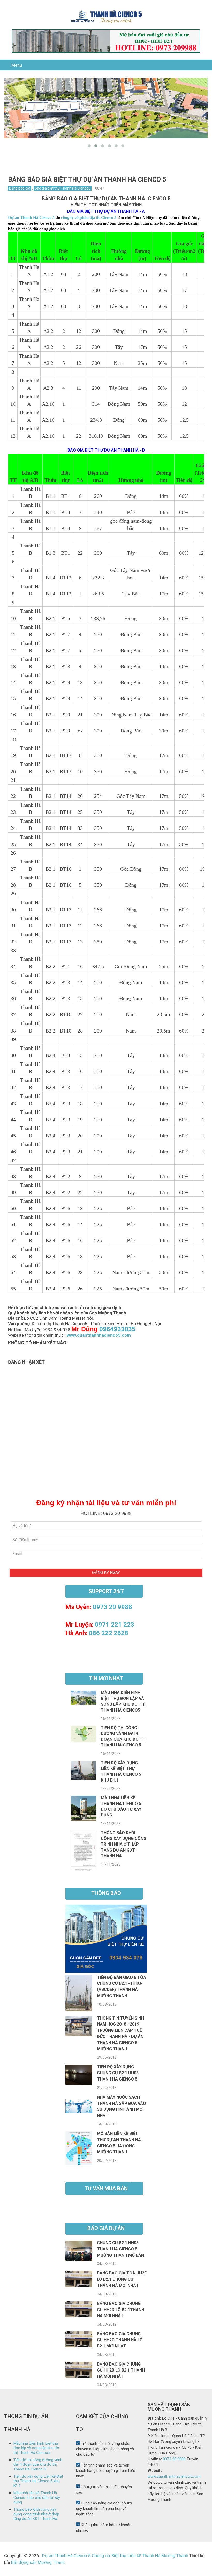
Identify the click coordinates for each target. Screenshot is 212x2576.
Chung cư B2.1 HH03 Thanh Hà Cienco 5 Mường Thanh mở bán (120, 2249)
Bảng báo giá (20, 188)
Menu (17, 65)
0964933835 (117, 1329)
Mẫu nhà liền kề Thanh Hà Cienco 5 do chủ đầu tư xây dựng (37, 2498)
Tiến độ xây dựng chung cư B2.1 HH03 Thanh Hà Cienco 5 (118, 2073)
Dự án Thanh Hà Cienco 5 (31, 218)
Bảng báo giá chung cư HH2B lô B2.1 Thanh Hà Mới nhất (121, 2370)
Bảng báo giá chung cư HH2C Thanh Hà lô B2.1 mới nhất (120, 2340)
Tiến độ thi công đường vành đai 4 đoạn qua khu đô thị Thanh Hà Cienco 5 (38, 2464)
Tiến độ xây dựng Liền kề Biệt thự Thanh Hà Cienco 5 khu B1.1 (38, 2481)
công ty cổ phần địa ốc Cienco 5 (89, 218)
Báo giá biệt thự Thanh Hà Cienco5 (63, 188)
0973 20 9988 (112, 1607)
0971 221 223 (115, 1625)
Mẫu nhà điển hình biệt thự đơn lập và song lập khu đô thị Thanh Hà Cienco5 (36, 2448)
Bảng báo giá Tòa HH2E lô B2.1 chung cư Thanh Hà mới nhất (122, 2279)
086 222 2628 (109, 1633)
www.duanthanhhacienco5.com (99, 1335)
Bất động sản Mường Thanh (37, 2562)
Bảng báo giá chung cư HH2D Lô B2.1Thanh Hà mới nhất (121, 2310)
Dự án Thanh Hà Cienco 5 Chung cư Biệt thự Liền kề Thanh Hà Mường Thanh (115, 2556)
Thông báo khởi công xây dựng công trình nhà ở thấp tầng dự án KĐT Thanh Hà (124, 1844)
